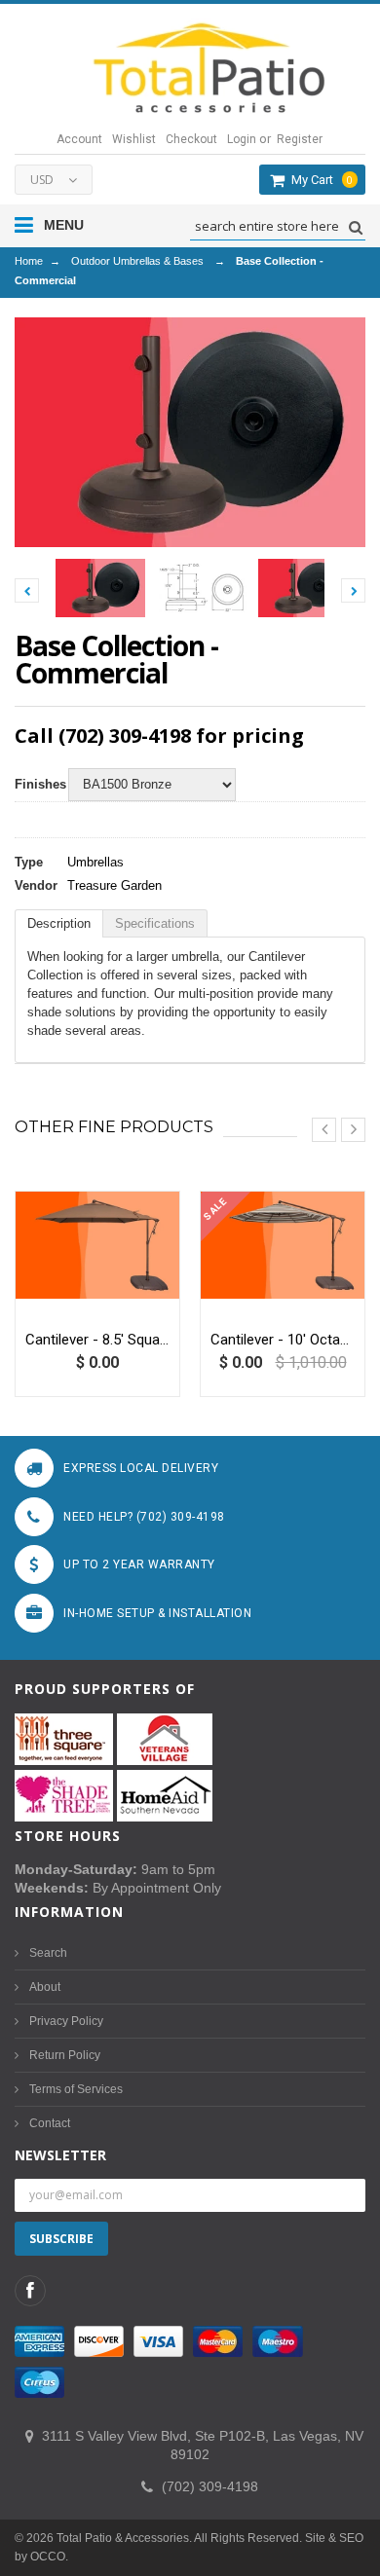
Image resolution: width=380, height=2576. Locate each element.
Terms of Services (76, 2089)
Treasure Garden (114, 885)
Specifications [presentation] (155, 923)
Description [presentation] (59, 923)
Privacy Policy (66, 2021)
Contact (50, 2123)
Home (29, 261)
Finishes (37, 784)
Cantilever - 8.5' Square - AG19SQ (97, 1340)
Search (48, 1953)
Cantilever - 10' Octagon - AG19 (283, 1340)
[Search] (353, 227)
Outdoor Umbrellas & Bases (137, 261)
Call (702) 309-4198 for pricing (159, 736)
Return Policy (65, 2055)
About (45, 1987)
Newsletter (60, 2155)
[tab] (59, 923)
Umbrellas (95, 862)
